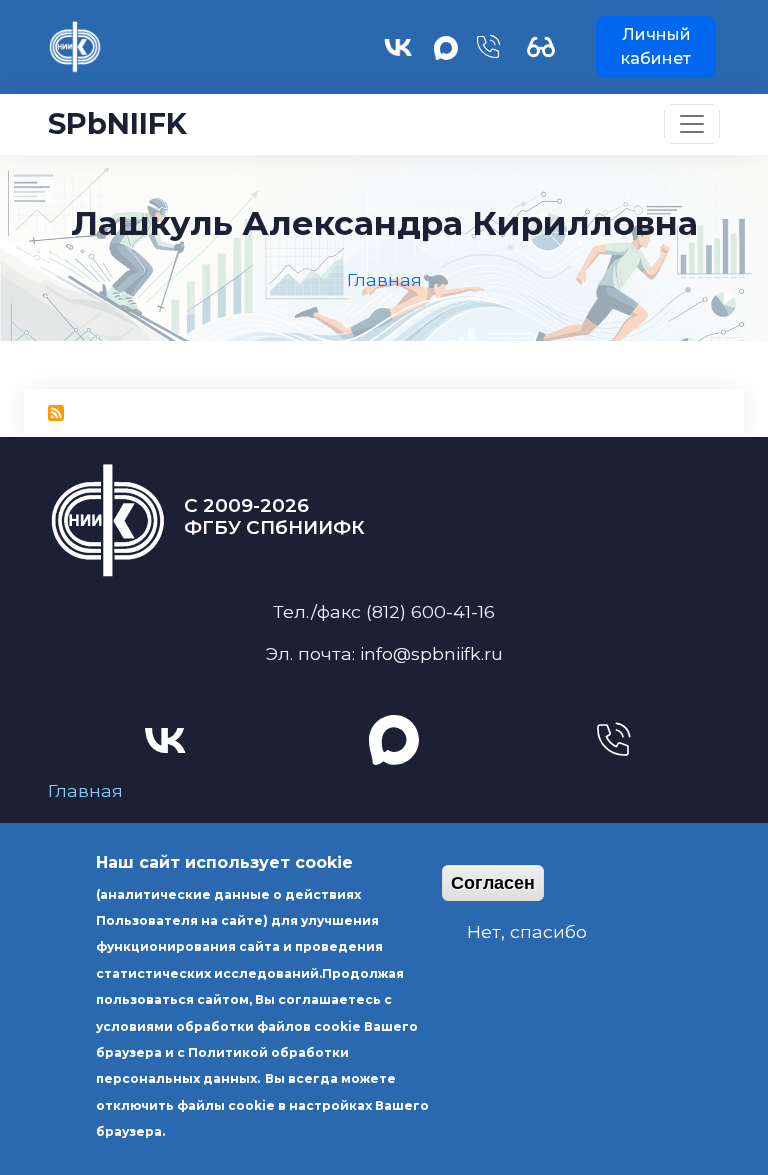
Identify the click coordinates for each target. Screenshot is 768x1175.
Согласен (493, 883)
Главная (85, 790)
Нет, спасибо (527, 931)
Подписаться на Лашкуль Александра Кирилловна (56, 413)
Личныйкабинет (656, 46)
